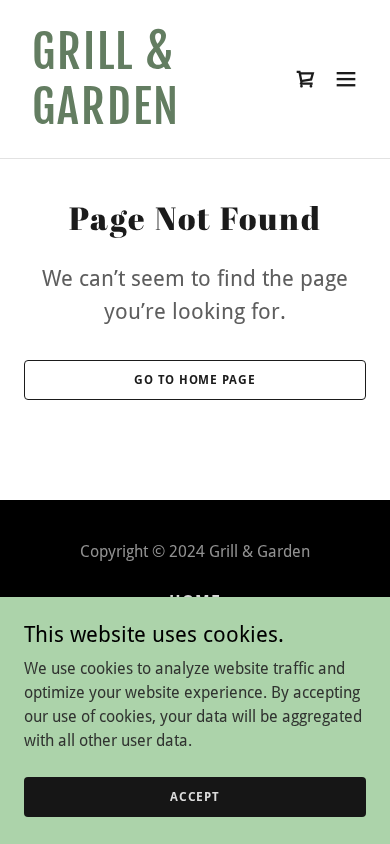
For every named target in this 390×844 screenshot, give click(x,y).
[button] (346, 79)
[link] (143, 118)
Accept (195, 796)
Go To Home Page (194, 380)
